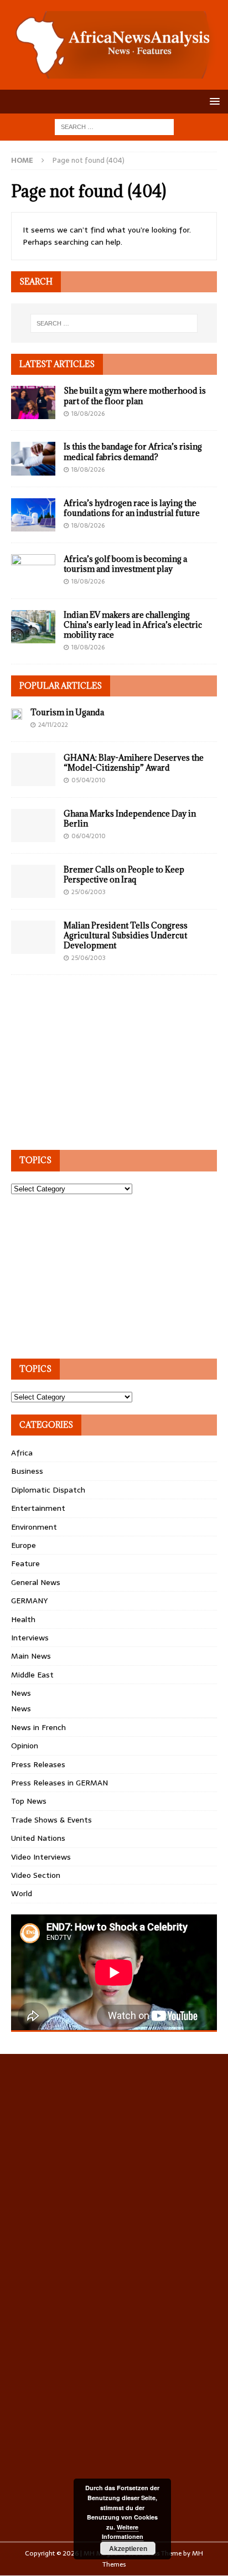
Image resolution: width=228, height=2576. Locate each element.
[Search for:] (114, 126)
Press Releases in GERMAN (59, 1783)
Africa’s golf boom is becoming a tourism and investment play (125, 564)
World (22, 1893)
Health (23, 1619)
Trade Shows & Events (51, 1820)
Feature (25, 1563)
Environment (34, 1527)
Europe (24, 1545)
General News (36, 1582)
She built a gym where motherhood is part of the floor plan (135, 396)
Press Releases (38, 1764)
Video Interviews (41, 1857)
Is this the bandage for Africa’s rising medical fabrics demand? (133, 451)
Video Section (36, 1875)
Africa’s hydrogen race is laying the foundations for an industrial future (132, 508)
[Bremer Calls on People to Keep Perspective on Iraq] (33, 881)
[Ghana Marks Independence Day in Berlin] (33, 825)
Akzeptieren (128, 2548)
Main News (31, 1656)
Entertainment (38, 1508)
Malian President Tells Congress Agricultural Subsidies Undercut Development (126, 935)
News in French (38, 1727)
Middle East (32, 1675)
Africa (22, 1453)
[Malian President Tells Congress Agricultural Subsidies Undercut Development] (33, 937)
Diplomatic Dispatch (48, 1490)
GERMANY (29, 1601)
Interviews (30, 1638)
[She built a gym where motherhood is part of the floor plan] (33, 402)
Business (27, 1471)
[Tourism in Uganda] (17, 714)
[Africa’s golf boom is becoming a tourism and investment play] (33, 571)
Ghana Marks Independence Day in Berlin (130, 819)
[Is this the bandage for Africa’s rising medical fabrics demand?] (33, 458)
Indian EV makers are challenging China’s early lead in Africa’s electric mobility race (133, 625)
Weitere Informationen (123, 2532)
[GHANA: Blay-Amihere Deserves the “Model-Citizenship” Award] (33, 770)
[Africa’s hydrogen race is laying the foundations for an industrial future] (33, 515)
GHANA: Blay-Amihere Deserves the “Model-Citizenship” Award (134, 763)
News (21, 1693)
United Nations (38, 1838)
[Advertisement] (94, 1066)
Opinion (25, 1746)
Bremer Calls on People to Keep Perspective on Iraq (124, 874)
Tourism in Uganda (67, 712)
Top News (29, 1801)
